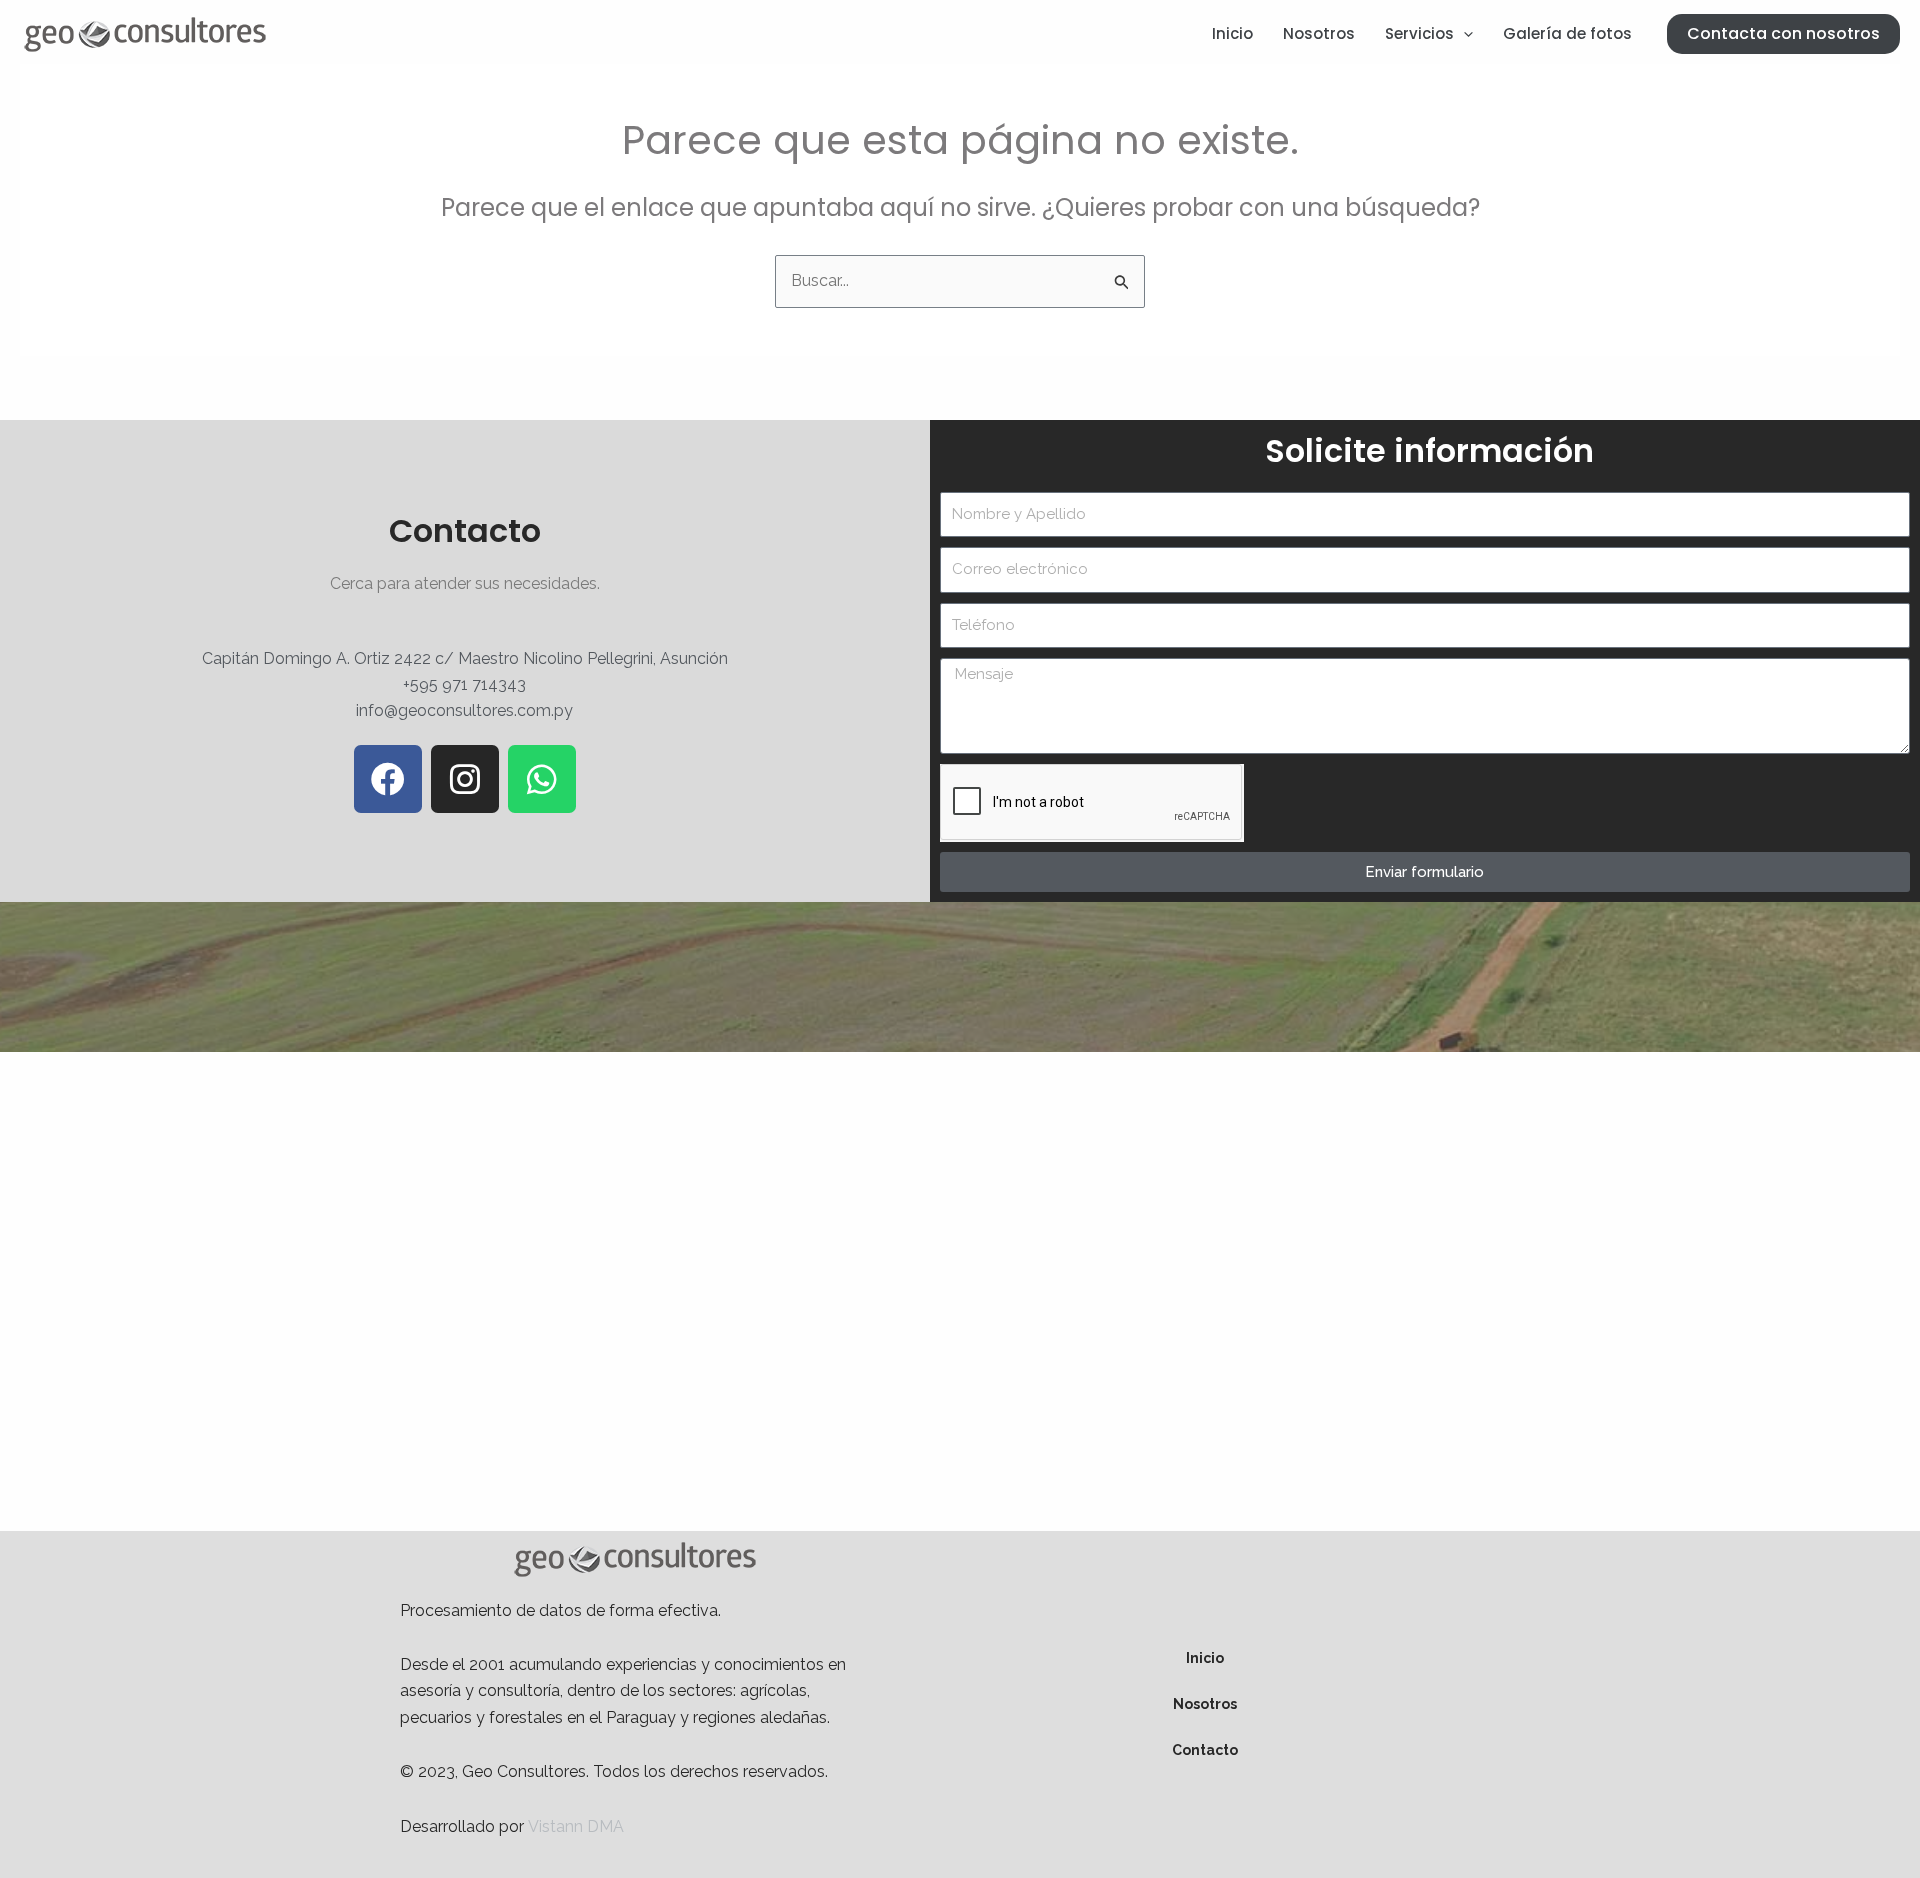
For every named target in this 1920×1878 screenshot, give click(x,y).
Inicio (1232, 33)
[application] (1463, 34)
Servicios (1419, 33)
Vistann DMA (576, 1826)
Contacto (1205, 1750)
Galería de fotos (1567, 33)
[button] (1783, 34)
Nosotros (1319, 33)
